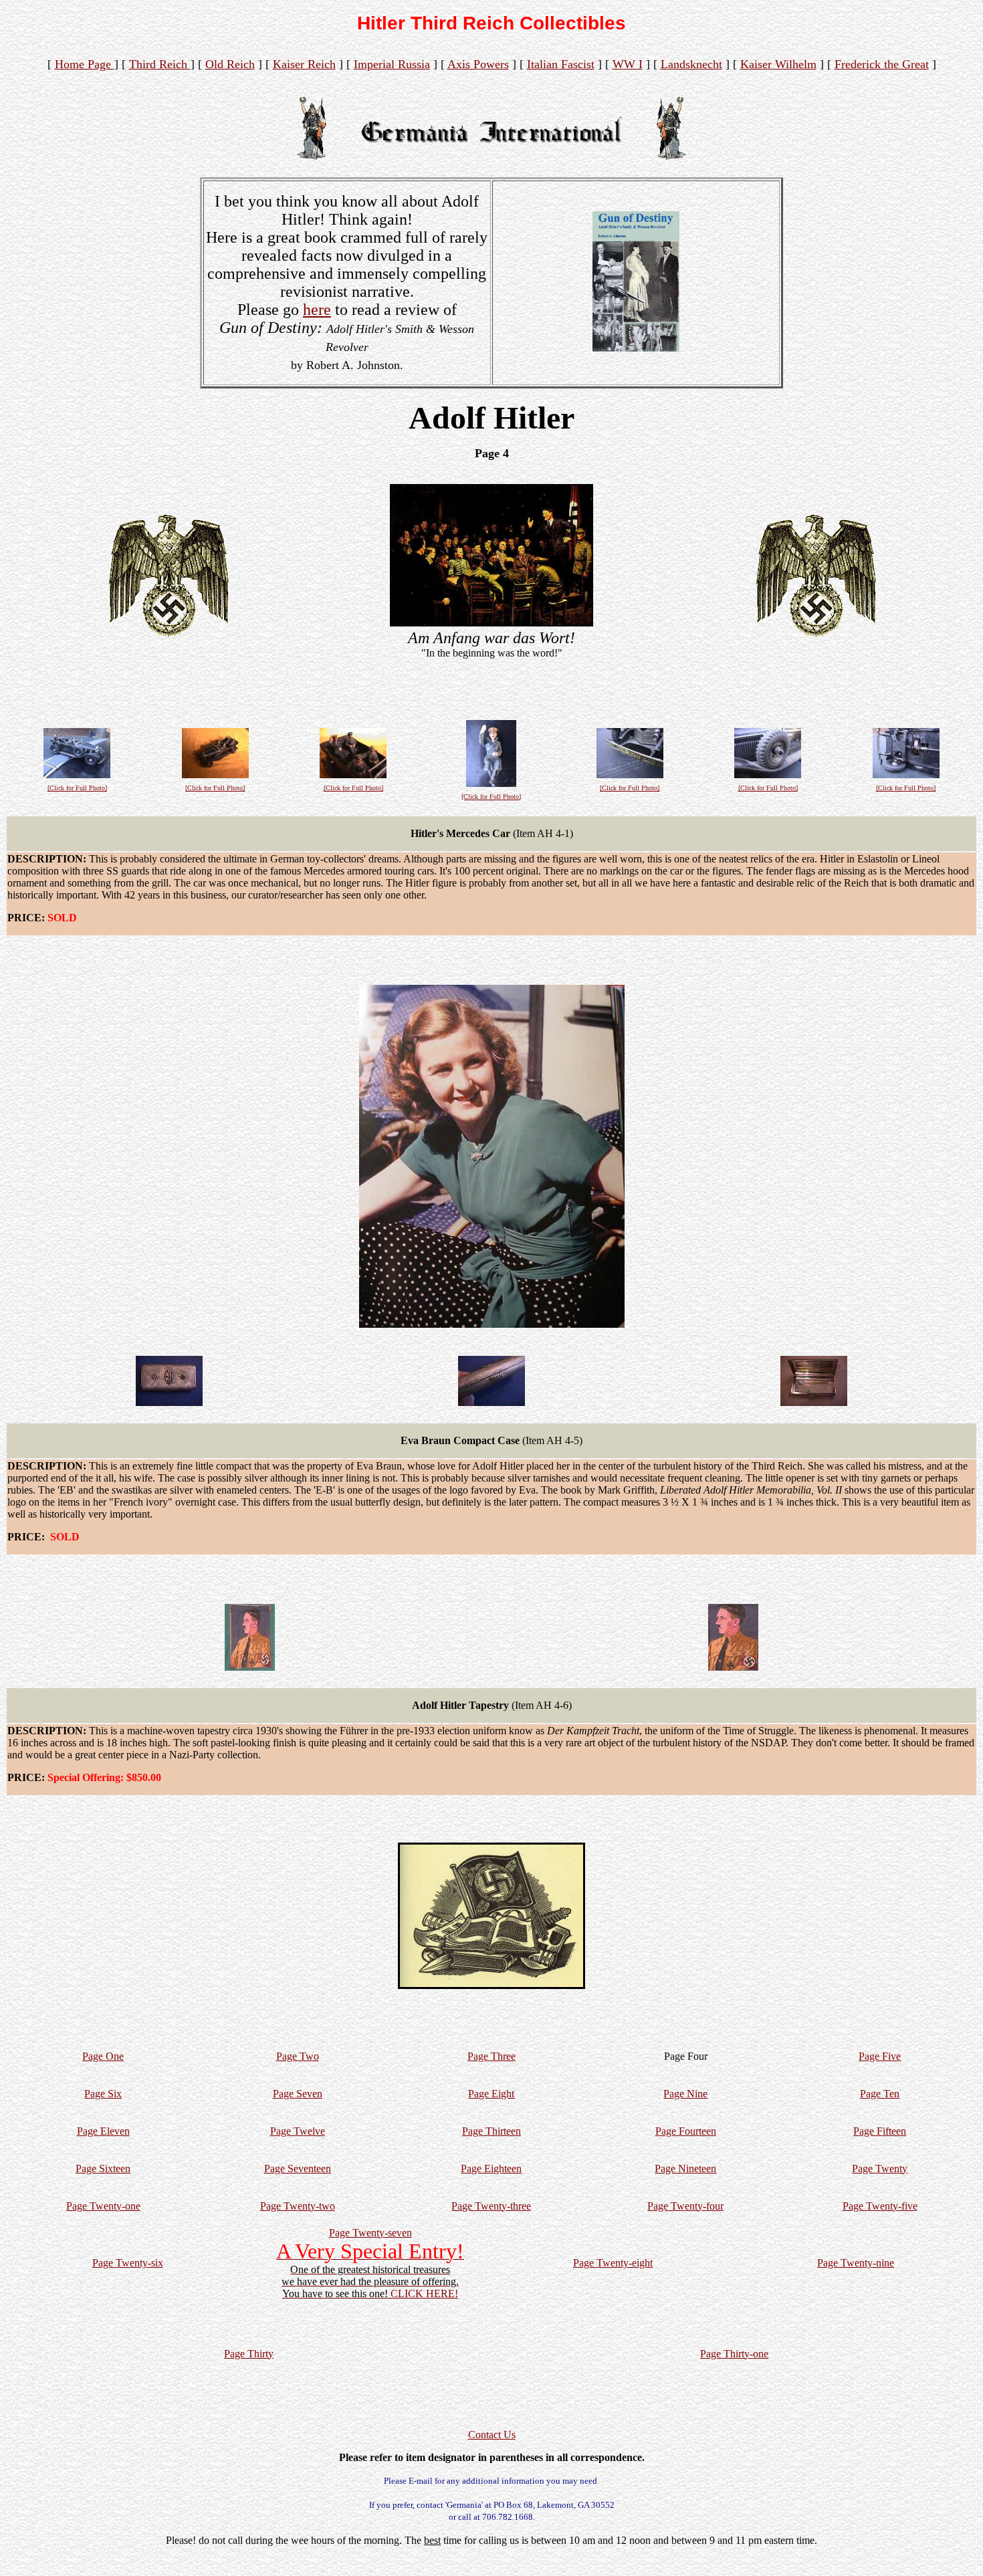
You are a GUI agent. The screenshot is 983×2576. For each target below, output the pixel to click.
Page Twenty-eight (613, 2263)
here (317, 310)
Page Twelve (298, 2131)
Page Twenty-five (880, 2206)
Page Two (298, 2056)
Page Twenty (880, 2169)
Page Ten (880, 2094)
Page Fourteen (686, 2131)
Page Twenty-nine (856, 2263)
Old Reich (230, 64)
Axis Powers (478, 64)
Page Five (880, 2056)
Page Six (103, 2094)
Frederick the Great (882, 64)
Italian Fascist (561, 64)
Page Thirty (249, 2354)
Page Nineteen (685, 2169)
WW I (628, 64)
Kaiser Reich (304, 64)
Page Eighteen (491, 2169)
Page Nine (685, 2094)
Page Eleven (103, 2131)
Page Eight (491, 2094)
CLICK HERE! (424, 2294)
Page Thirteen (491, 2131)
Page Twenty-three (491, 2206)
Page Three (491, 2056)
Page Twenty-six (128, 2263)
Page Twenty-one (103, 2206)
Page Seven (298, 2094)
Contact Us (492, 2435)
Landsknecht (691, 64)
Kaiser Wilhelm (778, 64)
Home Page (85, 64)
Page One (103, 2056)
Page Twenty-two (298, 2206)
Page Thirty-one (734, 2354)
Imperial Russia (392, 64)
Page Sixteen (103, 2169)
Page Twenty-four (685, 2206)
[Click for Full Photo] (77, 788)
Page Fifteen (880, 2131)
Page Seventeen (298, 2169)
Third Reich (160, 64)
